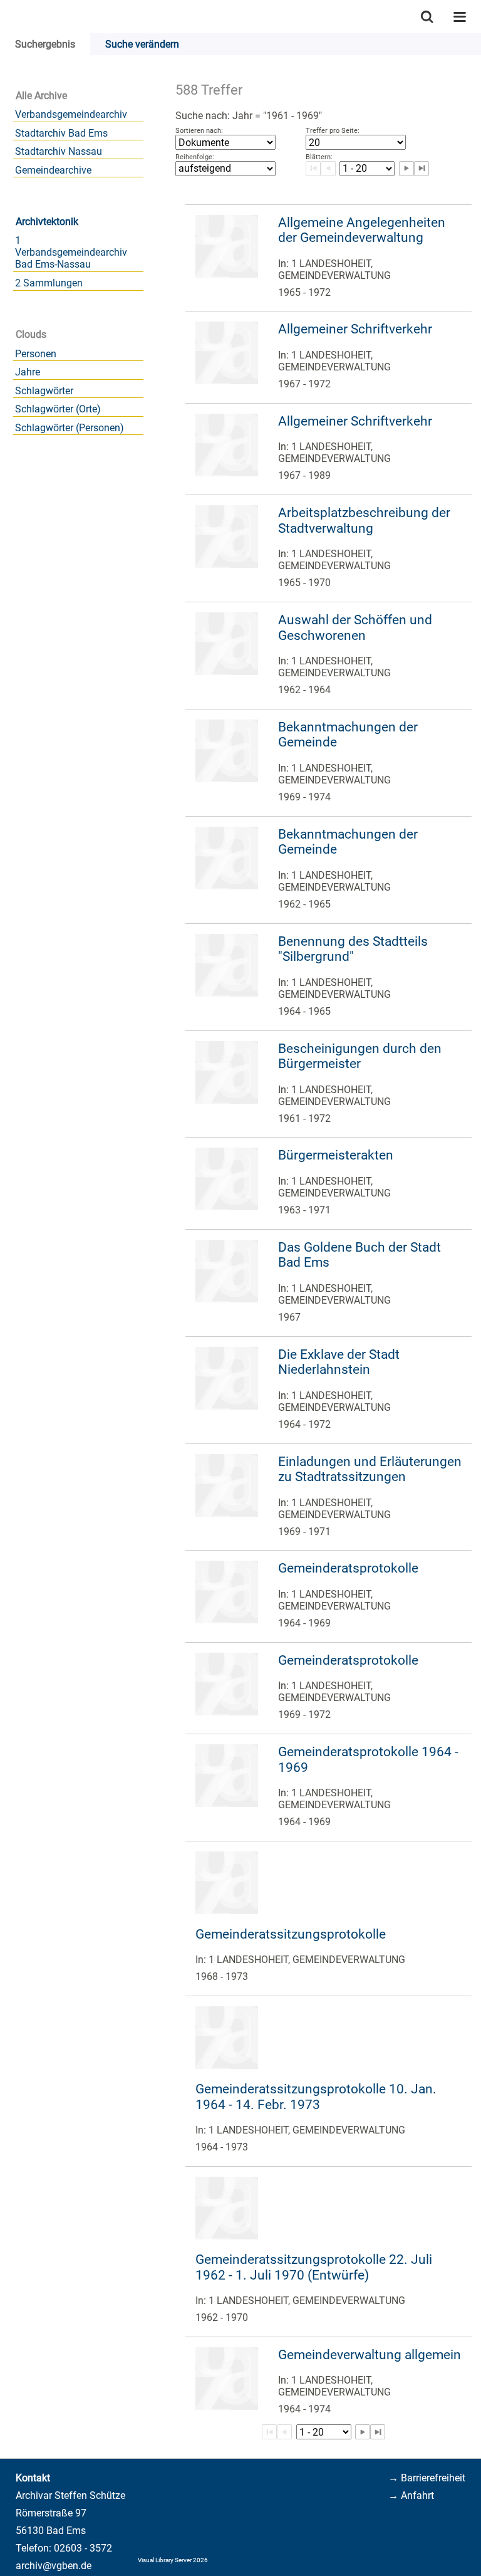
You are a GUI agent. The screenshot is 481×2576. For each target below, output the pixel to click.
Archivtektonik (47, 222)
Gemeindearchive (53, 170)
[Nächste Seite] (363, 2432)
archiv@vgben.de (54, 2566)
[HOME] (6, 17)
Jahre (28, 372)
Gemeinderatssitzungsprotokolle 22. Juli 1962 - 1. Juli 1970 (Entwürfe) (314, 2267)
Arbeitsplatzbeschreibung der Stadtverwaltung (364, 521)
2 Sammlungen (49, 283)
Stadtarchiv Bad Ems (61, 133)
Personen (36, 354)
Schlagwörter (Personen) (70, 428)
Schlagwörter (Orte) (58, 409)
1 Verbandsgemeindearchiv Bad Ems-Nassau (71, 252)
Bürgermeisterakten (336, 1155)
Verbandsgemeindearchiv (71, 114)
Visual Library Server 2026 (173, 2560)
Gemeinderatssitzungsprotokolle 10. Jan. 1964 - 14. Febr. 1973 (316, 2097)
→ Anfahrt (411, 2495)
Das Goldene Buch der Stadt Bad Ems (359, 1255)
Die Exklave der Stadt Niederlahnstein (339, 1362)
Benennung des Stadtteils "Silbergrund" (353, 949)
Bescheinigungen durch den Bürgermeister (360, 1056)
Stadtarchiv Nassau (59, 151)
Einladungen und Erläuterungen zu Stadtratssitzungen (370, 1469)
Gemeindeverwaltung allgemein (370, 2355)
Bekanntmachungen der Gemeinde (348, 735)
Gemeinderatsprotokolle (348, 1568)
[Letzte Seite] (378, 2432)
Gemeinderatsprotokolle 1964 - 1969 (368, 1760)
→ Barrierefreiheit (427, 2478)
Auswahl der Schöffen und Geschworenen (355, 628)
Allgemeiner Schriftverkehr (355, 329)
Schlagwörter (44, 391)
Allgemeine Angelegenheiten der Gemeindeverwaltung (362, 230)
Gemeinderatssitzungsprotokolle (291, 1934)
